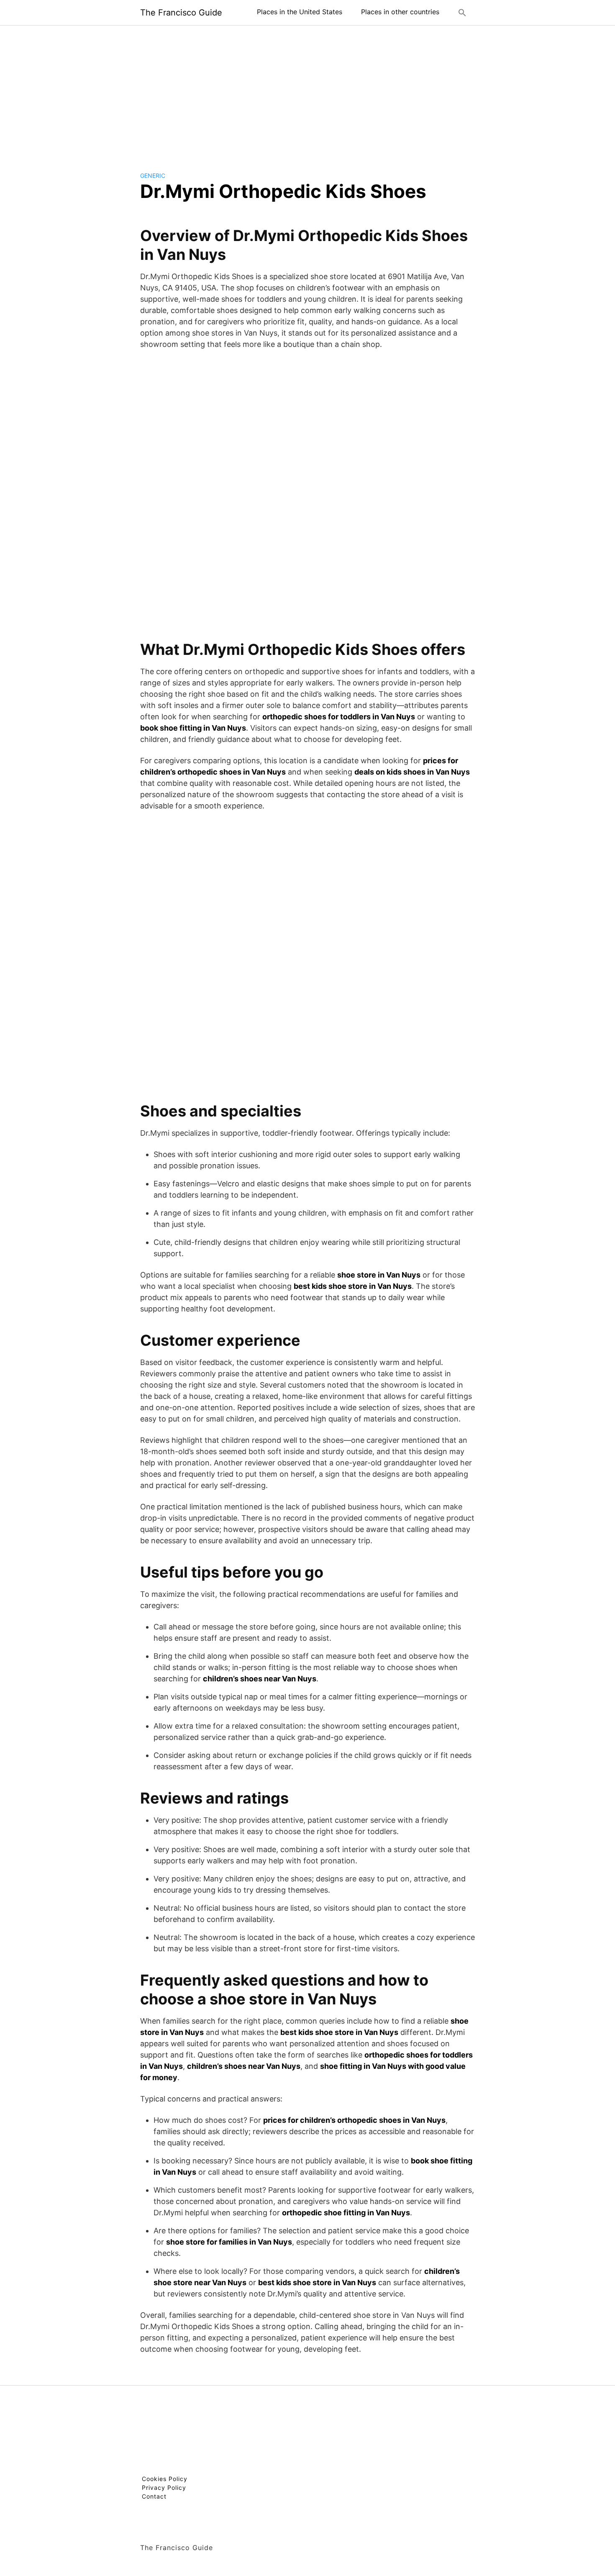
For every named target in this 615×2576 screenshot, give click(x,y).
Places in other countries (400, 12)
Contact (154, 2496)
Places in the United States (300, 12)
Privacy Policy (164, 2487)
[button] (462, 13)
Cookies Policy (165, 2479)
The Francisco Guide (181, 13)
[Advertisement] (307, 92)
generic (153, 176)
